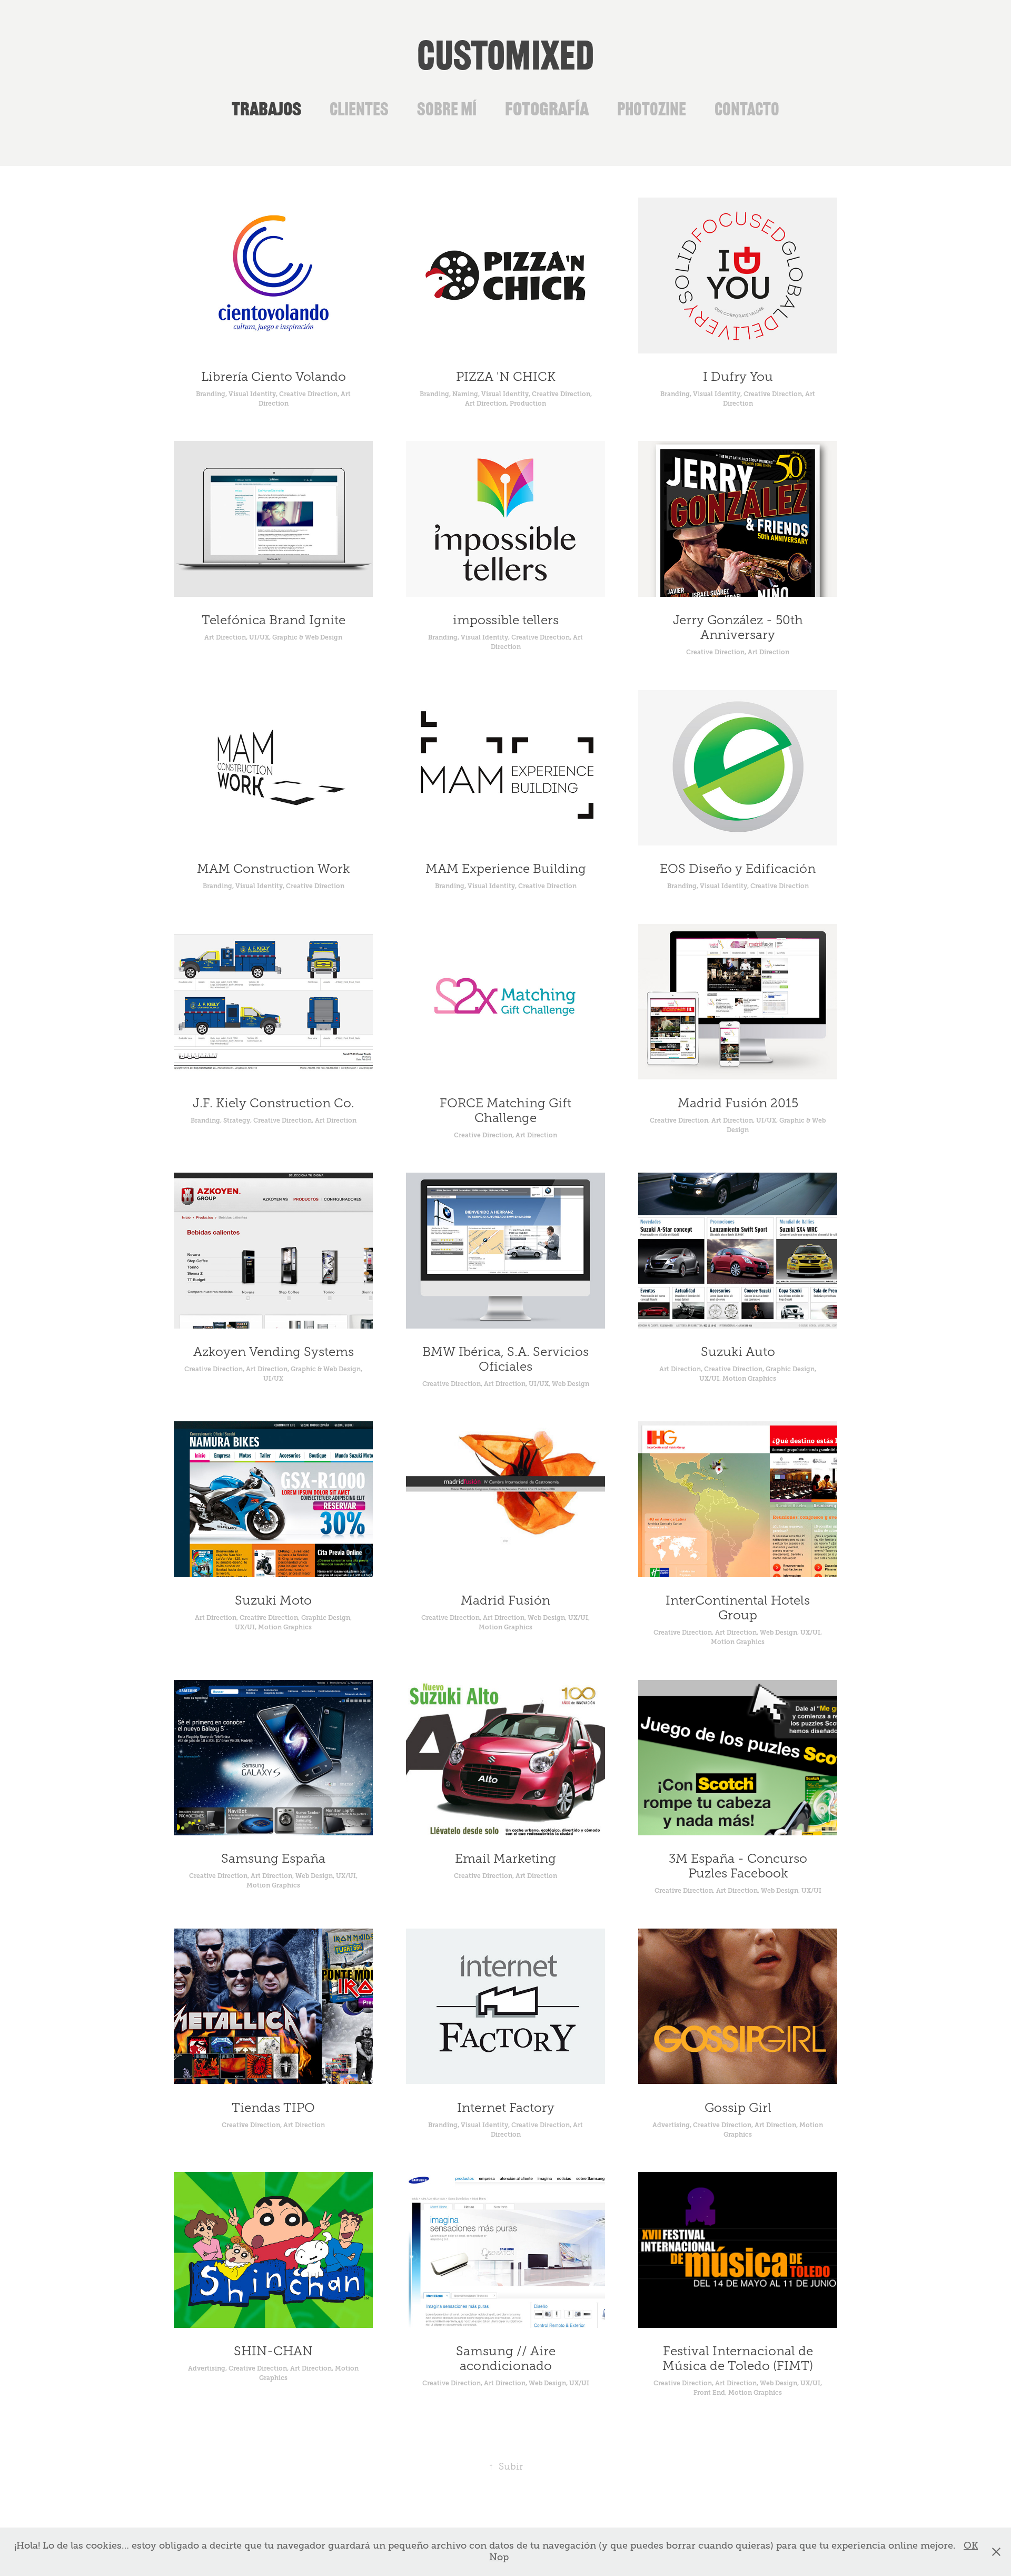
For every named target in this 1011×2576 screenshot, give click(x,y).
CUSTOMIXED (506, 56)
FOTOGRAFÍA (547, 109)
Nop (499, 2557)
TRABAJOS (266, 109)
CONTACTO (747, 109)
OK (971, 2545)
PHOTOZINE (652, 109)
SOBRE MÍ (447, 109)
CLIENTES (359, 109)
